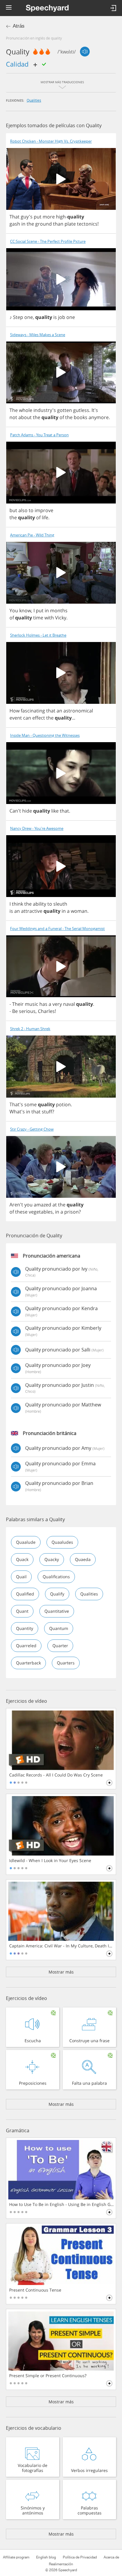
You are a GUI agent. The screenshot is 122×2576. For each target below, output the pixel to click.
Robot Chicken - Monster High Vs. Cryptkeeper (51, 141)
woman (79, 911)
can (27, 718)
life (45, 517)
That (15, 217)
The (14, 410)
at (55, 1205)
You (14, 610)
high (61, 217)
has (43, 1004)
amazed (42, 1205)
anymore (99, 417)
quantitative (57, 1611)
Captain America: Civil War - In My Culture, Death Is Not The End (61, 1946)
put (38, 217)
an (59, 711)
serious (27, 1011)
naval (69, 1004)
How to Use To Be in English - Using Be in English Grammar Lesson (61, 2204)
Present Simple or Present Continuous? (48, 2376)
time (38, 618)
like (55, 811)
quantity (25, 1628)
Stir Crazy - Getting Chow (32, 1129)
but (13, 510)
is (55, 317)
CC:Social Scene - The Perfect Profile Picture (48, 241)
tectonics (87, 224)
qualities (34, 100)
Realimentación (61, 2564)
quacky (52, 1559)
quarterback (28, 1663)
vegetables (41, 1212)
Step (18, 317)
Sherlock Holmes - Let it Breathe (38, 635)
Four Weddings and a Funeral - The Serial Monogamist (57, 929)
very (57, 1004)
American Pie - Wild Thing (32, 535)
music (32, 1004)
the (30, 224)
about (25, 417)
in (23, 224)
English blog (46, 2557)
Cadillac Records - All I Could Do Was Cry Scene (56, 1775)
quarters (66, 1663)
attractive (32, 911)
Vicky (61, 618)
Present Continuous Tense (35, 2290)
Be (15, 1011)
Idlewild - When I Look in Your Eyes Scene (50, 1861)
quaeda (83, 1559)
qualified (25, 1594)
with (49, 618)
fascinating (33, 711)
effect (39, 718)
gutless (81, 410)
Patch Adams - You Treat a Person (39, 435)
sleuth (60, 904)
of (62, 417)
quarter (60, 1646)
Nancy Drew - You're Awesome (37, 828)
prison (72, 1212)
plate (70, 224)
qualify (57, 1594)
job (62, 317)
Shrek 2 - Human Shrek (30, 1029)
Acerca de (111, 2557)
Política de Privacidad (80, 2557)
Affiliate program (16, 2557)
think (17, 904)
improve (44, 510)
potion (63, 1104)
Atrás (19, 26)
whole (26, 410)
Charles (46, 1011)
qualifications (56, 1577)
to (31, 510)
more (49, 217)
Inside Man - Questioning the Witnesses (45, 735)
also (23, 510)
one (29, 317)
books (81, 417)
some (30, 1104)
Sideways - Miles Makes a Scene (38, 335)
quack (22, 1559)
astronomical (78, 711)
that (51, 711)
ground (44, 224)
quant (22, 1611)
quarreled (26, 1646)
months (59, 610)
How (15, 711)
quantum (59, 1628)
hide (27, 811)
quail (21, 1577)
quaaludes (62, 1542)
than (58, 224)
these (21, 1212)
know (25, 610)
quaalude (26, 1542)
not (13, 417)
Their (18, 1004)
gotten (65, 410)
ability (40, 904)
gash (15, 224)
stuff (47, 1112)
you (28, 1205)
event (16, 718)
